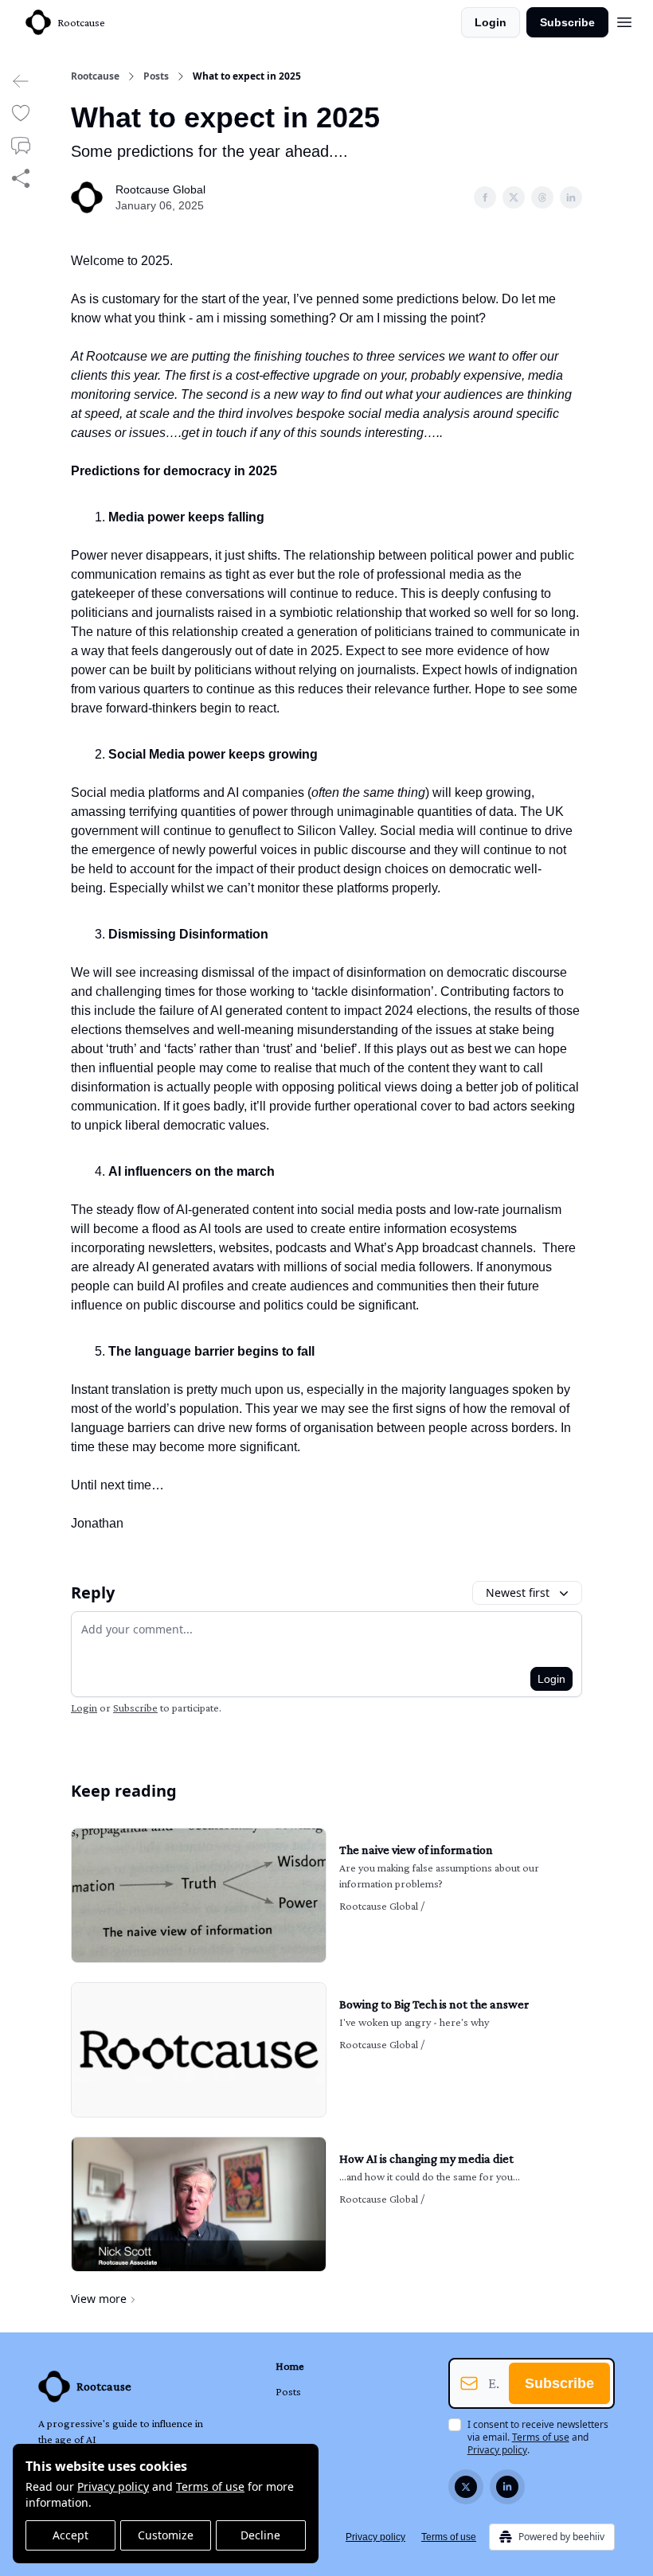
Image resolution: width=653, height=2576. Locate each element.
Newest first (518, 1592)
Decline (260, 2535)
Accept (70, 2535)
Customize (166, 2535)
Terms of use (210, 2486)
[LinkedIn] (507, 2487)
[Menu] (624, 20)
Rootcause (95, 76)
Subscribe (567, 22)
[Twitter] (466, 2487)
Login (491, 22)
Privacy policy (113, 2486)
